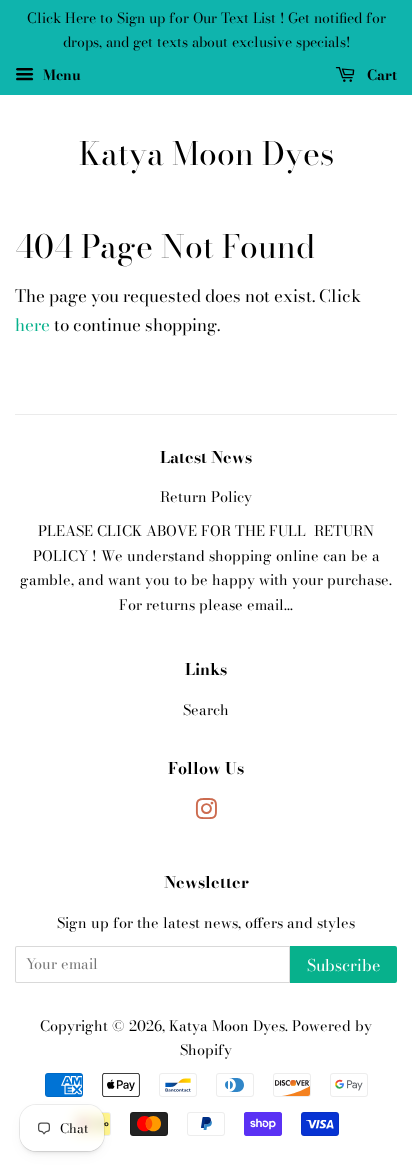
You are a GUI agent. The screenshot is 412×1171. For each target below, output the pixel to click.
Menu (60, 74)
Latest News (206, 457)
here (32, 325)
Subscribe (343, 965)
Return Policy (206, 497)
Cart (380, 74)
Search (206, 710)
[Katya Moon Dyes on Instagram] (206, 813)
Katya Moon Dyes (206, 154)
